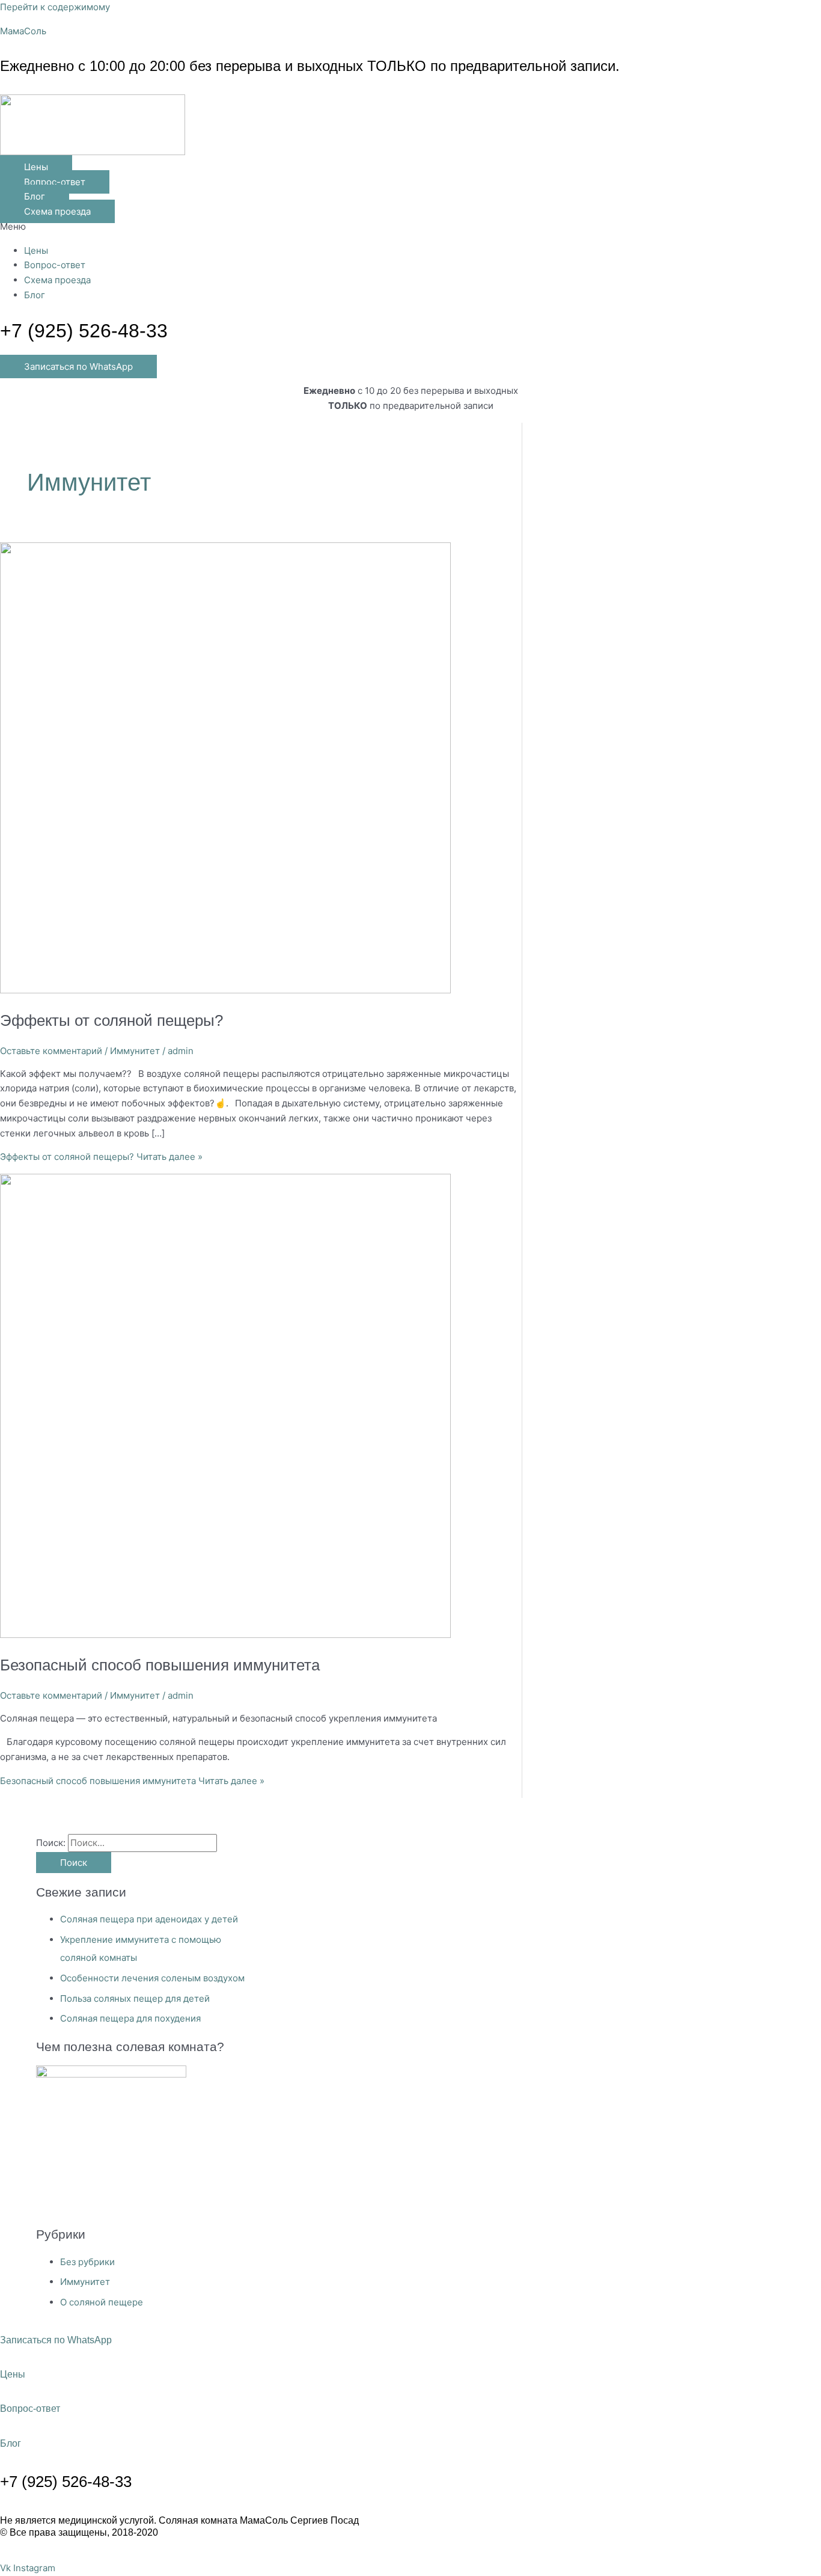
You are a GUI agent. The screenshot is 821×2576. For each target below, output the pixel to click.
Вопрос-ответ (55, 265)
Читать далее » (101, 1157)
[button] (410, 227)
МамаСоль (23, 31)
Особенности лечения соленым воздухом (152, 1978)
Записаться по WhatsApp (56, 2340)
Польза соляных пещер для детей (135, 1998)
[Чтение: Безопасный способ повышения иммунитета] (225, 1635)
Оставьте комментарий (51, 1051)
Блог (35, 295)
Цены (36, 250)
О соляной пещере (102, 2302)
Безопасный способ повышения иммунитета (160, 1665)
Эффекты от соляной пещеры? (111, 1020)
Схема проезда (57, 280)
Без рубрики (87, 2262)
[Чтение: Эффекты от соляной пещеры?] (225, 990)
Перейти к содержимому (55, 7)
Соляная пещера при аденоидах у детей (149, 1919)
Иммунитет (135, 1051)
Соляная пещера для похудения (130, 2018)
